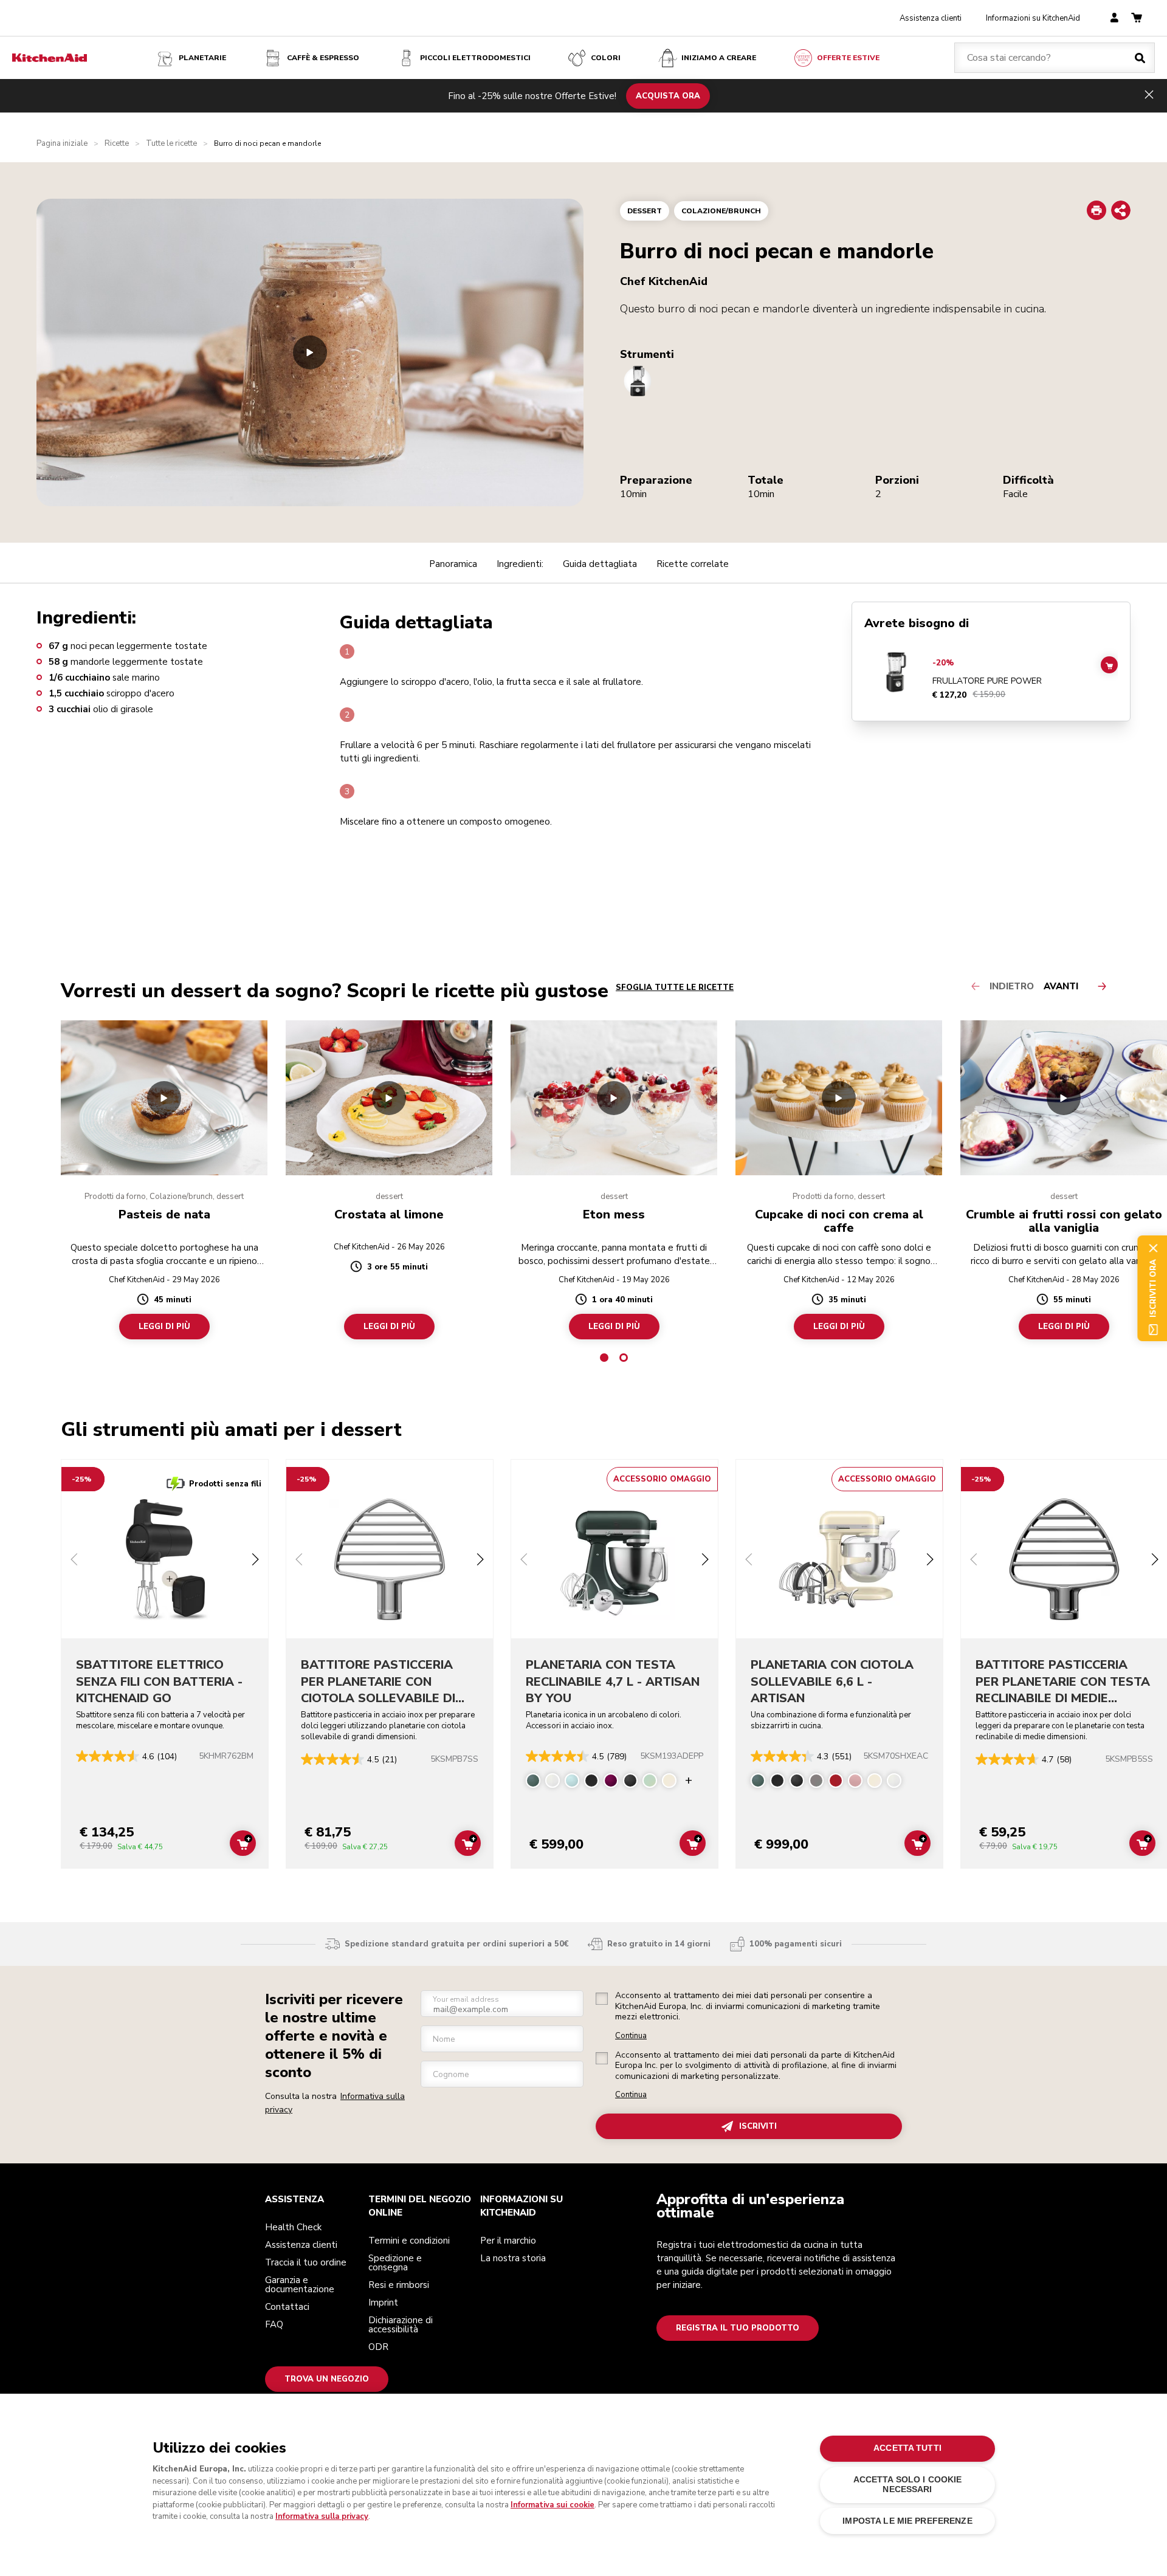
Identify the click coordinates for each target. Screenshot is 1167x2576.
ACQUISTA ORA (668, 95)
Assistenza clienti (931, 18)
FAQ (274, 2324)
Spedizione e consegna (395, 2263)
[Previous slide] (74, 1561)
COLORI (606, 58)
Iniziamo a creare (719, 58)
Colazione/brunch (721, 211)
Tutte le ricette (171, 144)
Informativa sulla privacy (322, 2516)
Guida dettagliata (600, 564)
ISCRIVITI (758, 2126)
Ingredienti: (520, 564)
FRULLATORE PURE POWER (987, 681)
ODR (378, 2347)
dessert (645, 211)
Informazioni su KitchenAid (1033, 18)
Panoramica (453, 564)
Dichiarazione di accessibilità (401, 2325)
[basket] (1137, 19)
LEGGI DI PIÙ (164, 1327)
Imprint (383, 2303)
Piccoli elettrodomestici (475, 58)
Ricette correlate (693, 564)
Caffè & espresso (323, 58)
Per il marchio (508, 2241)
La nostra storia (513, 2258)
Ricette (117, 144)
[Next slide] (255, 1561)
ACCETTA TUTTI (907, 2448)
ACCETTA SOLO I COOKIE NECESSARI (908, 2485)
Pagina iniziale (62, 144)
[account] (1114, 19)
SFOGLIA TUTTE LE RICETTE (675, 987)
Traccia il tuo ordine (306, 2262)
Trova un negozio (327, 2379)
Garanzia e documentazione (300, 2285)
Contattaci (287, 2307)
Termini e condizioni (409, 2241)
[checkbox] (602, 1999)
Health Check (293, 2227)
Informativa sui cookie (553, 2505)
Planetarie (202, 58)
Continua (631, 2036)
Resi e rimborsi (399, 2285)
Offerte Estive (848, 58)
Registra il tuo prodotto (738, 2328)
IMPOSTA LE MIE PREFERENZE (907, 2521)
